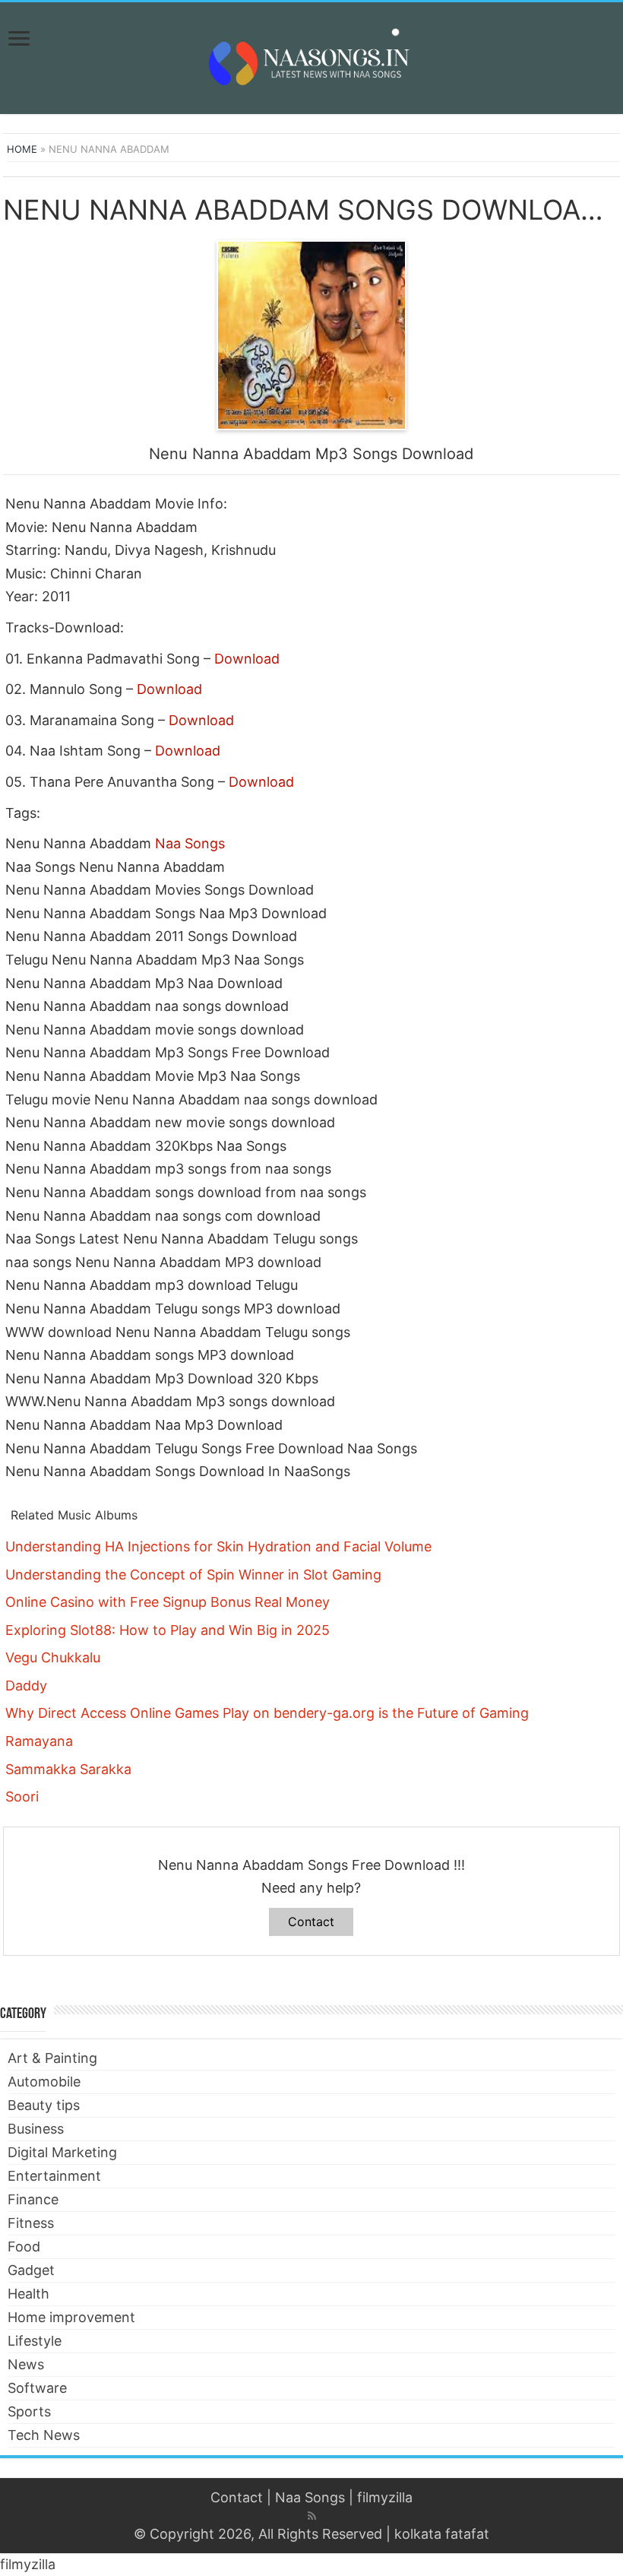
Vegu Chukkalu (53, 1657)
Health (28, 2294)
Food (24, 2246)
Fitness (31, 2223)
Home (22, 149)
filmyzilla (385, 2497)
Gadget (31, 2270)
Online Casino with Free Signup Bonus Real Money (168, 1602)
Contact (311, 1922)
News (26, 2364)
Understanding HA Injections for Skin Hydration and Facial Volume (218, 1546)
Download (247, 659)
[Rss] (312, 2516)
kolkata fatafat (442, 2534)
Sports (29, 2411)
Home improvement (71, 2317)
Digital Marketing (62, 2152)
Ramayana (39, 1741)
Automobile (44, 2082)
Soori (22, 1797)
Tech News (44, 2435)
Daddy (26, 1686)
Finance (33, 2199)
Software (37, 2388)
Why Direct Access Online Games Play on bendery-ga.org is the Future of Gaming (267, 1713)
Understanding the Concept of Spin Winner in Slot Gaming (193, 1575)
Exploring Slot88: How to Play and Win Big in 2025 (168, 1630)
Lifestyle (35, 2341)
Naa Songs (190, 843)
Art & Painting (52, 2058)
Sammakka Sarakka (68, 1769)
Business (36, 2129)
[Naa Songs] (311, 55)
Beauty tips (44, 2105)
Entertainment (54, 2176)
